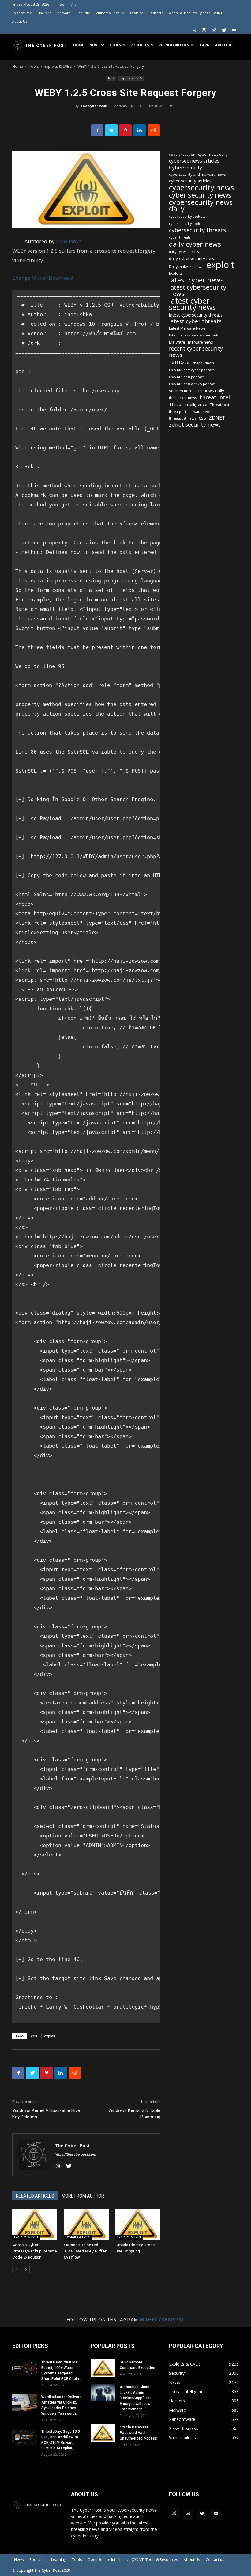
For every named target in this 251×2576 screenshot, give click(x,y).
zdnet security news (195, 425)
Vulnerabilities (108, 13)
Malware (64, 13)
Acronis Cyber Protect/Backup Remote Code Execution (35, 2251)
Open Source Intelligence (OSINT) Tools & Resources (133, 2560)
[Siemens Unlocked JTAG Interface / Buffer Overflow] (86, 2224)
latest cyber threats (195, 321)
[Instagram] (204, 30)
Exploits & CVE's (58, 66)
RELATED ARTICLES (35, 2196)
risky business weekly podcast (192, 384)
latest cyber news (196, 280)
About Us (20, 21)
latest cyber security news (192, 304)
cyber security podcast (187, 217)
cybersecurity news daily (201, 205)
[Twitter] (224, 30)
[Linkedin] (140, 130)
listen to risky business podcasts (194, 335)
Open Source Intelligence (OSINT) (196, 13)
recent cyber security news (196, 352)
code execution (182, 154)
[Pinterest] (125, 130)
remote (179, 362)
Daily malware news (186, 267)
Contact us (215, 2560)
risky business (203, 363)
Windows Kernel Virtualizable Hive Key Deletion (46, 2114)
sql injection (180, 391)
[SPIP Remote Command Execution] (103, 2368)
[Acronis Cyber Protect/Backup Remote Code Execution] (35, 2224)
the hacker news (183, 398)
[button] (195, 30)
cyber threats (180, 237)
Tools (134, 13)
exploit (50, 2036)
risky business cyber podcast (191, 370)
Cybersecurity (186, 167)
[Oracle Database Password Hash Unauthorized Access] (103, 2433)
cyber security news (200, 195)
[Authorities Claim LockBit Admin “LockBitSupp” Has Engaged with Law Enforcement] (103, 2393)
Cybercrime (22, 13)
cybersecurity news (201, 187)
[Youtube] (234, 30)
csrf (34, 2036)
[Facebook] (97, 130)
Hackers (44, 13)
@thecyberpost (162, 2319)
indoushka (69, 241)
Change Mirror (30, 278)
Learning (59, 2560)
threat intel (215, 397)
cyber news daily (213, 154)
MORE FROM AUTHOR (83, 2196)
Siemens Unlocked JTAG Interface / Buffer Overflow (85, 2251)
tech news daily (209, 391)
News (94, 45)
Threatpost (220, 405)
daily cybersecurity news (193, 258)
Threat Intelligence (188, 404)
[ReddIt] (154, 130)
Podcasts (156, 13)
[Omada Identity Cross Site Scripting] (138, 2224)
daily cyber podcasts (185, 252)
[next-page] (26, 2269)
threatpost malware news (190, 411)
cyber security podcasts (188, 224)
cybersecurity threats (197, 230)
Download (61, 278)
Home (79, 45)
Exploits (176, 273)
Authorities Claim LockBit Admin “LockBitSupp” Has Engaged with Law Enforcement (136, 2398)
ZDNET (217, 418)
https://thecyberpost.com (75, 2154)
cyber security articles (190, 181)
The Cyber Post (93, 106)
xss (202, 418)
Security (83, 13)
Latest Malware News (187, 328)
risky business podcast (186, 377)
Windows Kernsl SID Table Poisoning (134, 2114)
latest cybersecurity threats (196, 315)
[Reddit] (214, 30)
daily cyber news (195, 244)
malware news (200, 342)
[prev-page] (16, 2269)
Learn (204, 45)
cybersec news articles (194, 161)
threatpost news (182, 418)
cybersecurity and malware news (197, 174)
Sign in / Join (70, 4)
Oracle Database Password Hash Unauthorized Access (138, 2433)
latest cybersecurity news (198, 290)
